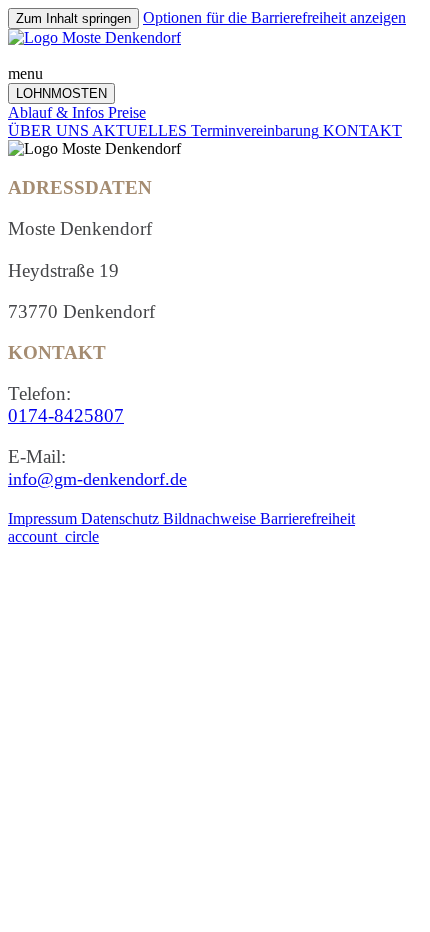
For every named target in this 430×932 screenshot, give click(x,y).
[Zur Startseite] (94, 37)
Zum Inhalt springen (73, 18)
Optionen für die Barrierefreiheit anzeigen (274, 17)
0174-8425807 (66, 415)
